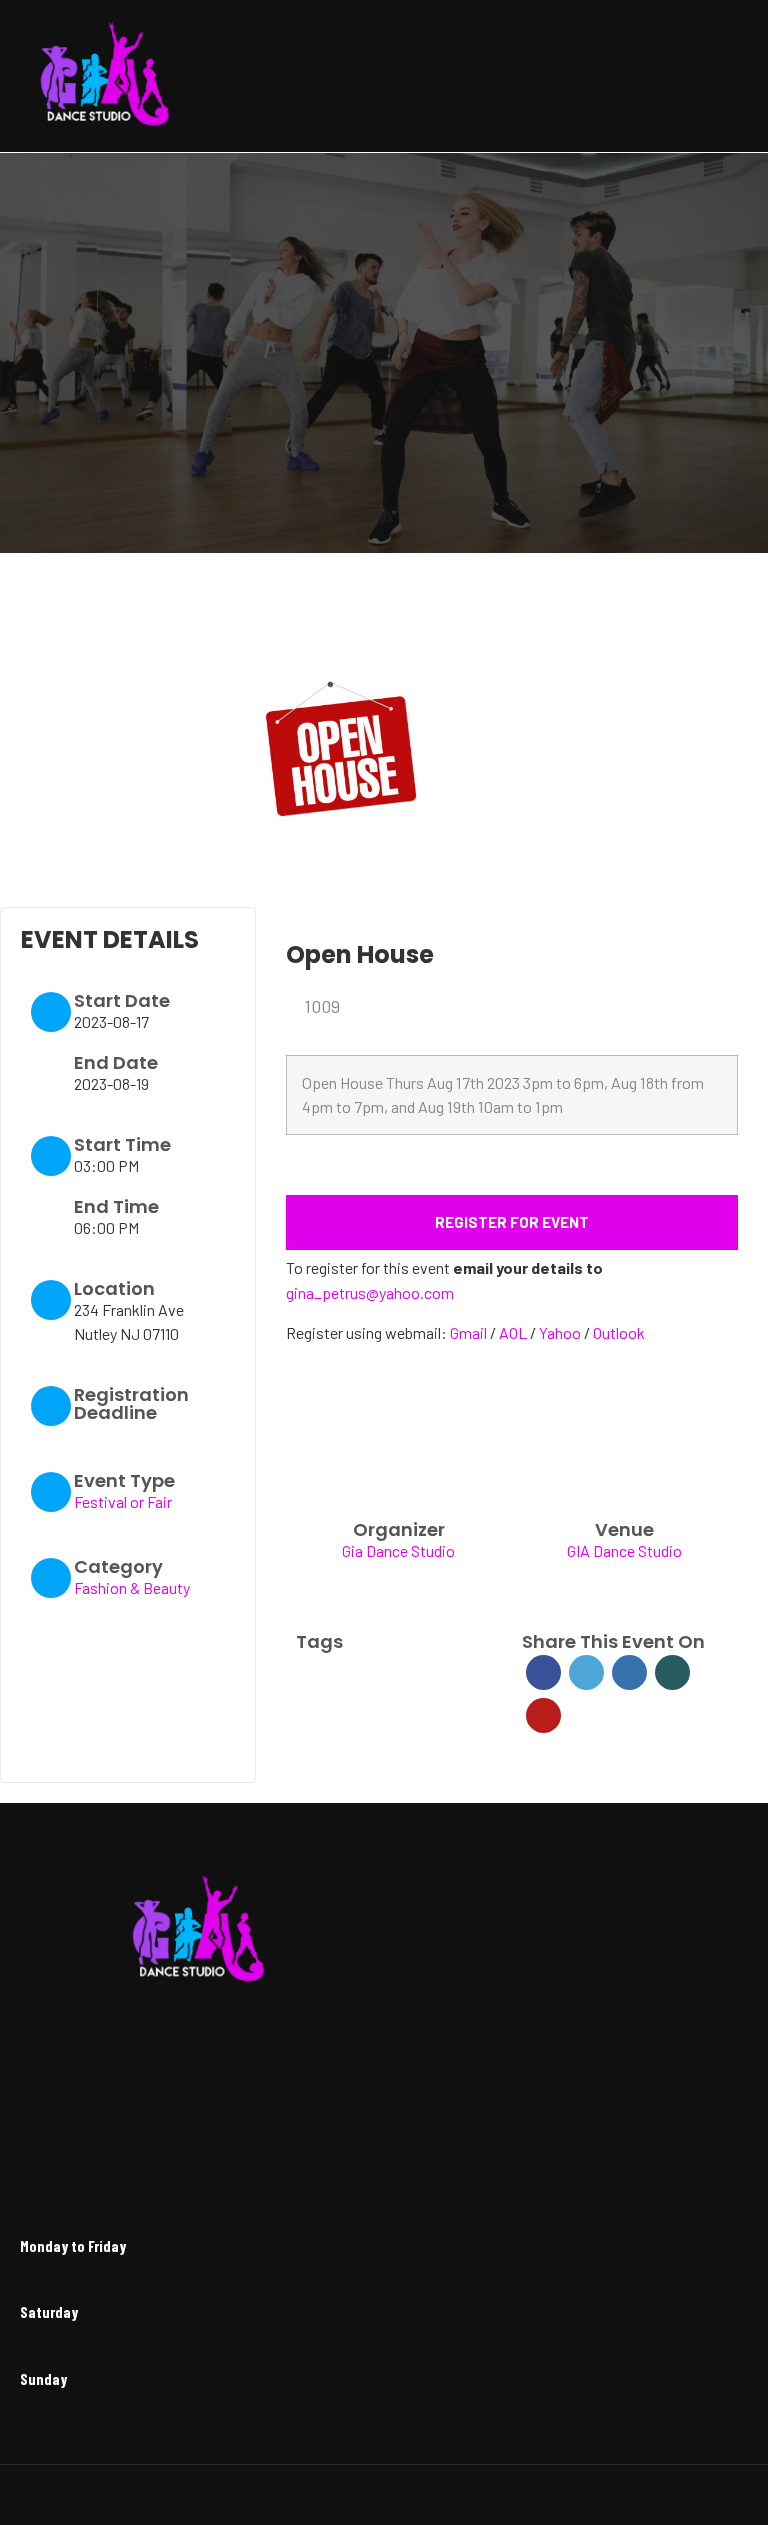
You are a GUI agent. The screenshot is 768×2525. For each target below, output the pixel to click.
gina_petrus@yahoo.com (370, 1292)
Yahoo (561, 1332)
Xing (672, 1672)
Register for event (512, 1222)
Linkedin (629, 1672)
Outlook (619, 1332)
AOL (514, 1332)
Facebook (543, 1672)
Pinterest (543, 1715)
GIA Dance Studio (624, 1550)
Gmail (470, 1332)
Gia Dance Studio (398, 1550)
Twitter (586, 1672)
